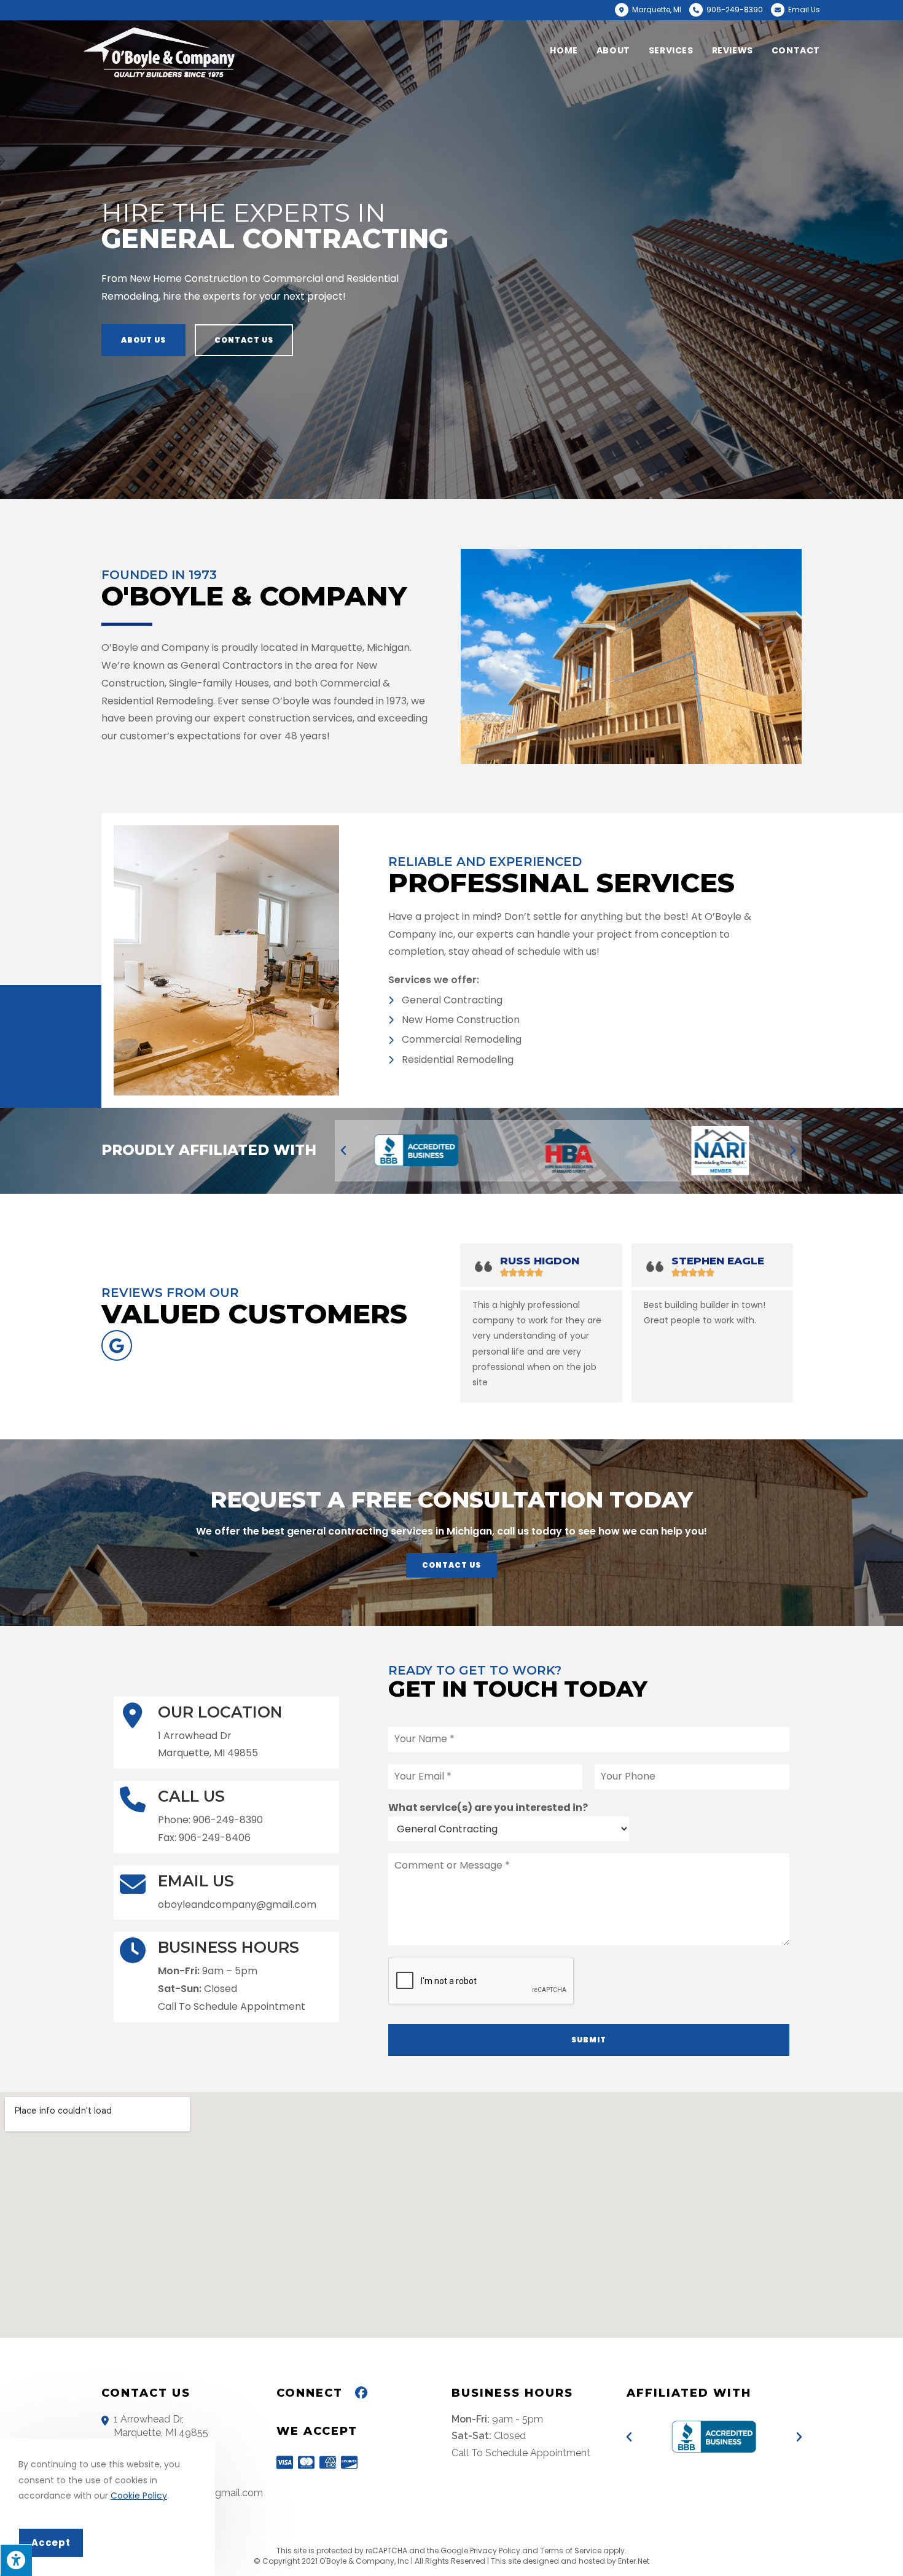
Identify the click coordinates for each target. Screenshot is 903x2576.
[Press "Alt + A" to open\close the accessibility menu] (16, 2560)
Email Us (804, 10)
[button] (143, 340)
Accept (51, 2543)
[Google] (117, 1345)
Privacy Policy (495, 2551)
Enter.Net (634, 2561)
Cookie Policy (139, 2496)
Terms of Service (571, 2551)
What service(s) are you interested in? (488, 1808)
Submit (589, 2040)
